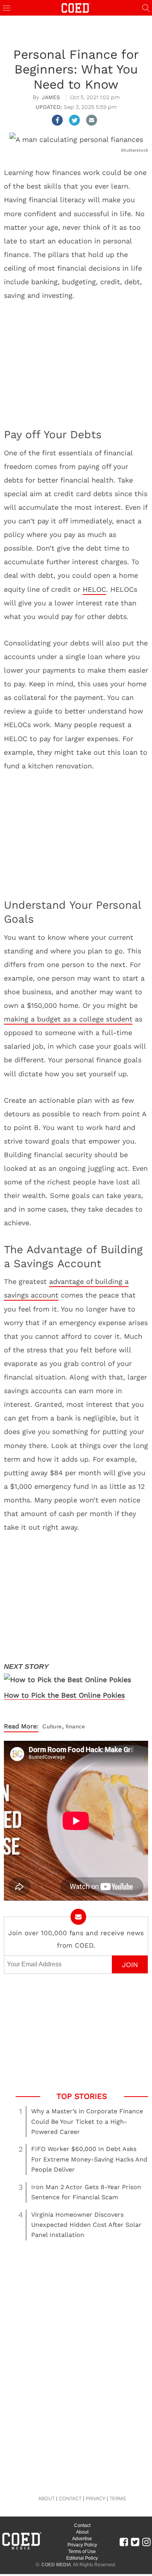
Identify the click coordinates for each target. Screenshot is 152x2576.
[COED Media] (21, 2549)
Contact (82, 2525)
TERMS (118, 2498)
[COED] (76, 7)
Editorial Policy (82, 2558)
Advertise (82, 2539)
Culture (52, 1726)
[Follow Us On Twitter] (135, 2542)
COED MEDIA (56, 2565)
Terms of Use (82, 2552)
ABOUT (46, 2498)
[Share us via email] (92, 120)
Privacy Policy (82, 2545)
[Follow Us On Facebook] (124, 2542)
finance (76, 1726)
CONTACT (70, 2498)
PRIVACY (95, 2498)
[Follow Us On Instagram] (146, 2542)
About (82, 2532)
